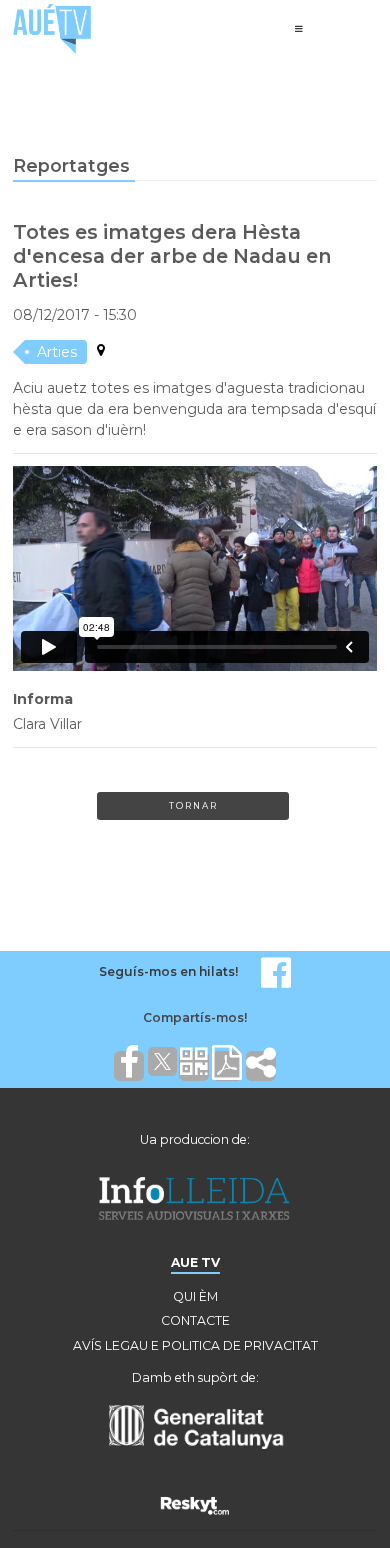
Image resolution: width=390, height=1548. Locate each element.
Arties (57, 352)
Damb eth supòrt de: (195, 1377)
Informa (43, 699)
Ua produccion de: (195, 1139)
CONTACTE (195, 1320)
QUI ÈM (195, 1296)
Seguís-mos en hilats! (168, 971)
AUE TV (195, 1262)
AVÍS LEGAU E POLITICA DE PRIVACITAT (195, 1345)
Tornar (193, 805)
